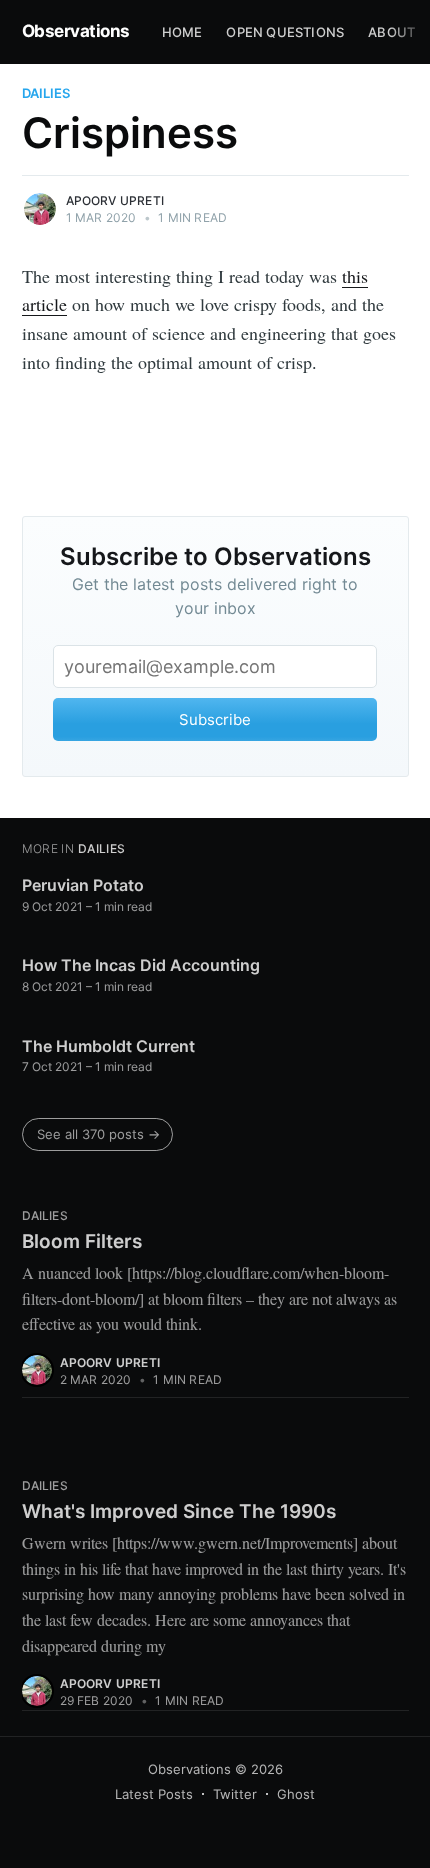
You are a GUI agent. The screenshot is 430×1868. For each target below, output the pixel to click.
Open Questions (285, 32)
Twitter (235, 1794)
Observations (76, 31)
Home (182, 32)
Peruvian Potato (83, 885)
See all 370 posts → (98, 1134)
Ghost (296, 1794)
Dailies (46, 93)
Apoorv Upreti (115, 200)
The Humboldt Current (108, 1046)
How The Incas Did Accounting (141, 965)
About (391, 32)
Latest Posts (154, 1794)
